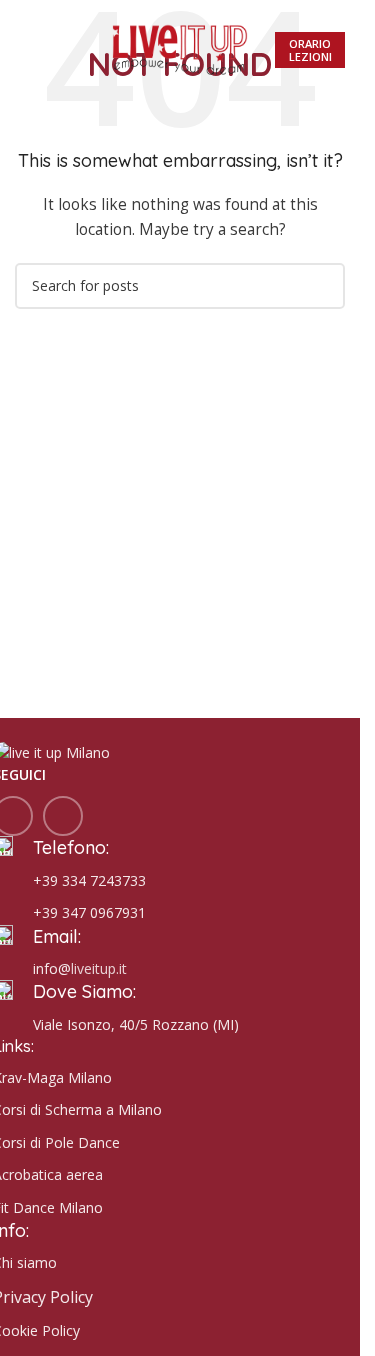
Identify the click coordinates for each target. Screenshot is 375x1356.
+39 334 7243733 (89, 880)
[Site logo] (180, 48)
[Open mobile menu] (23, 50)
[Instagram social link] (63, 816)
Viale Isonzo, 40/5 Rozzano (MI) (136, 1024)
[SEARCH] (322, 286)
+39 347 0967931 (89, 912)
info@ (52, 968)
